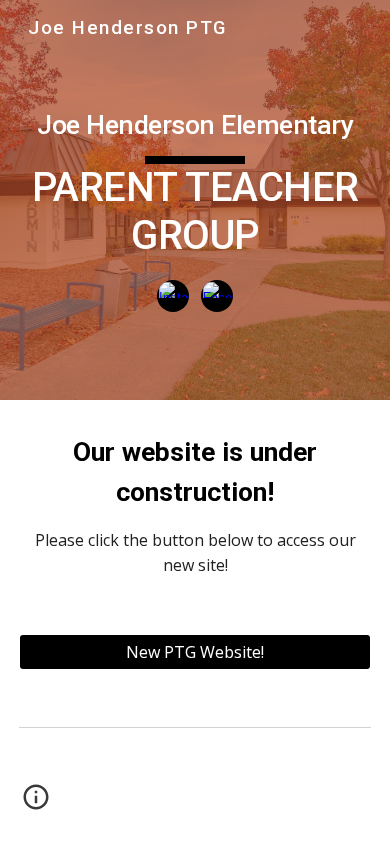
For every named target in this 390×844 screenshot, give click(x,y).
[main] (195, 178)
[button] (36, 804)
